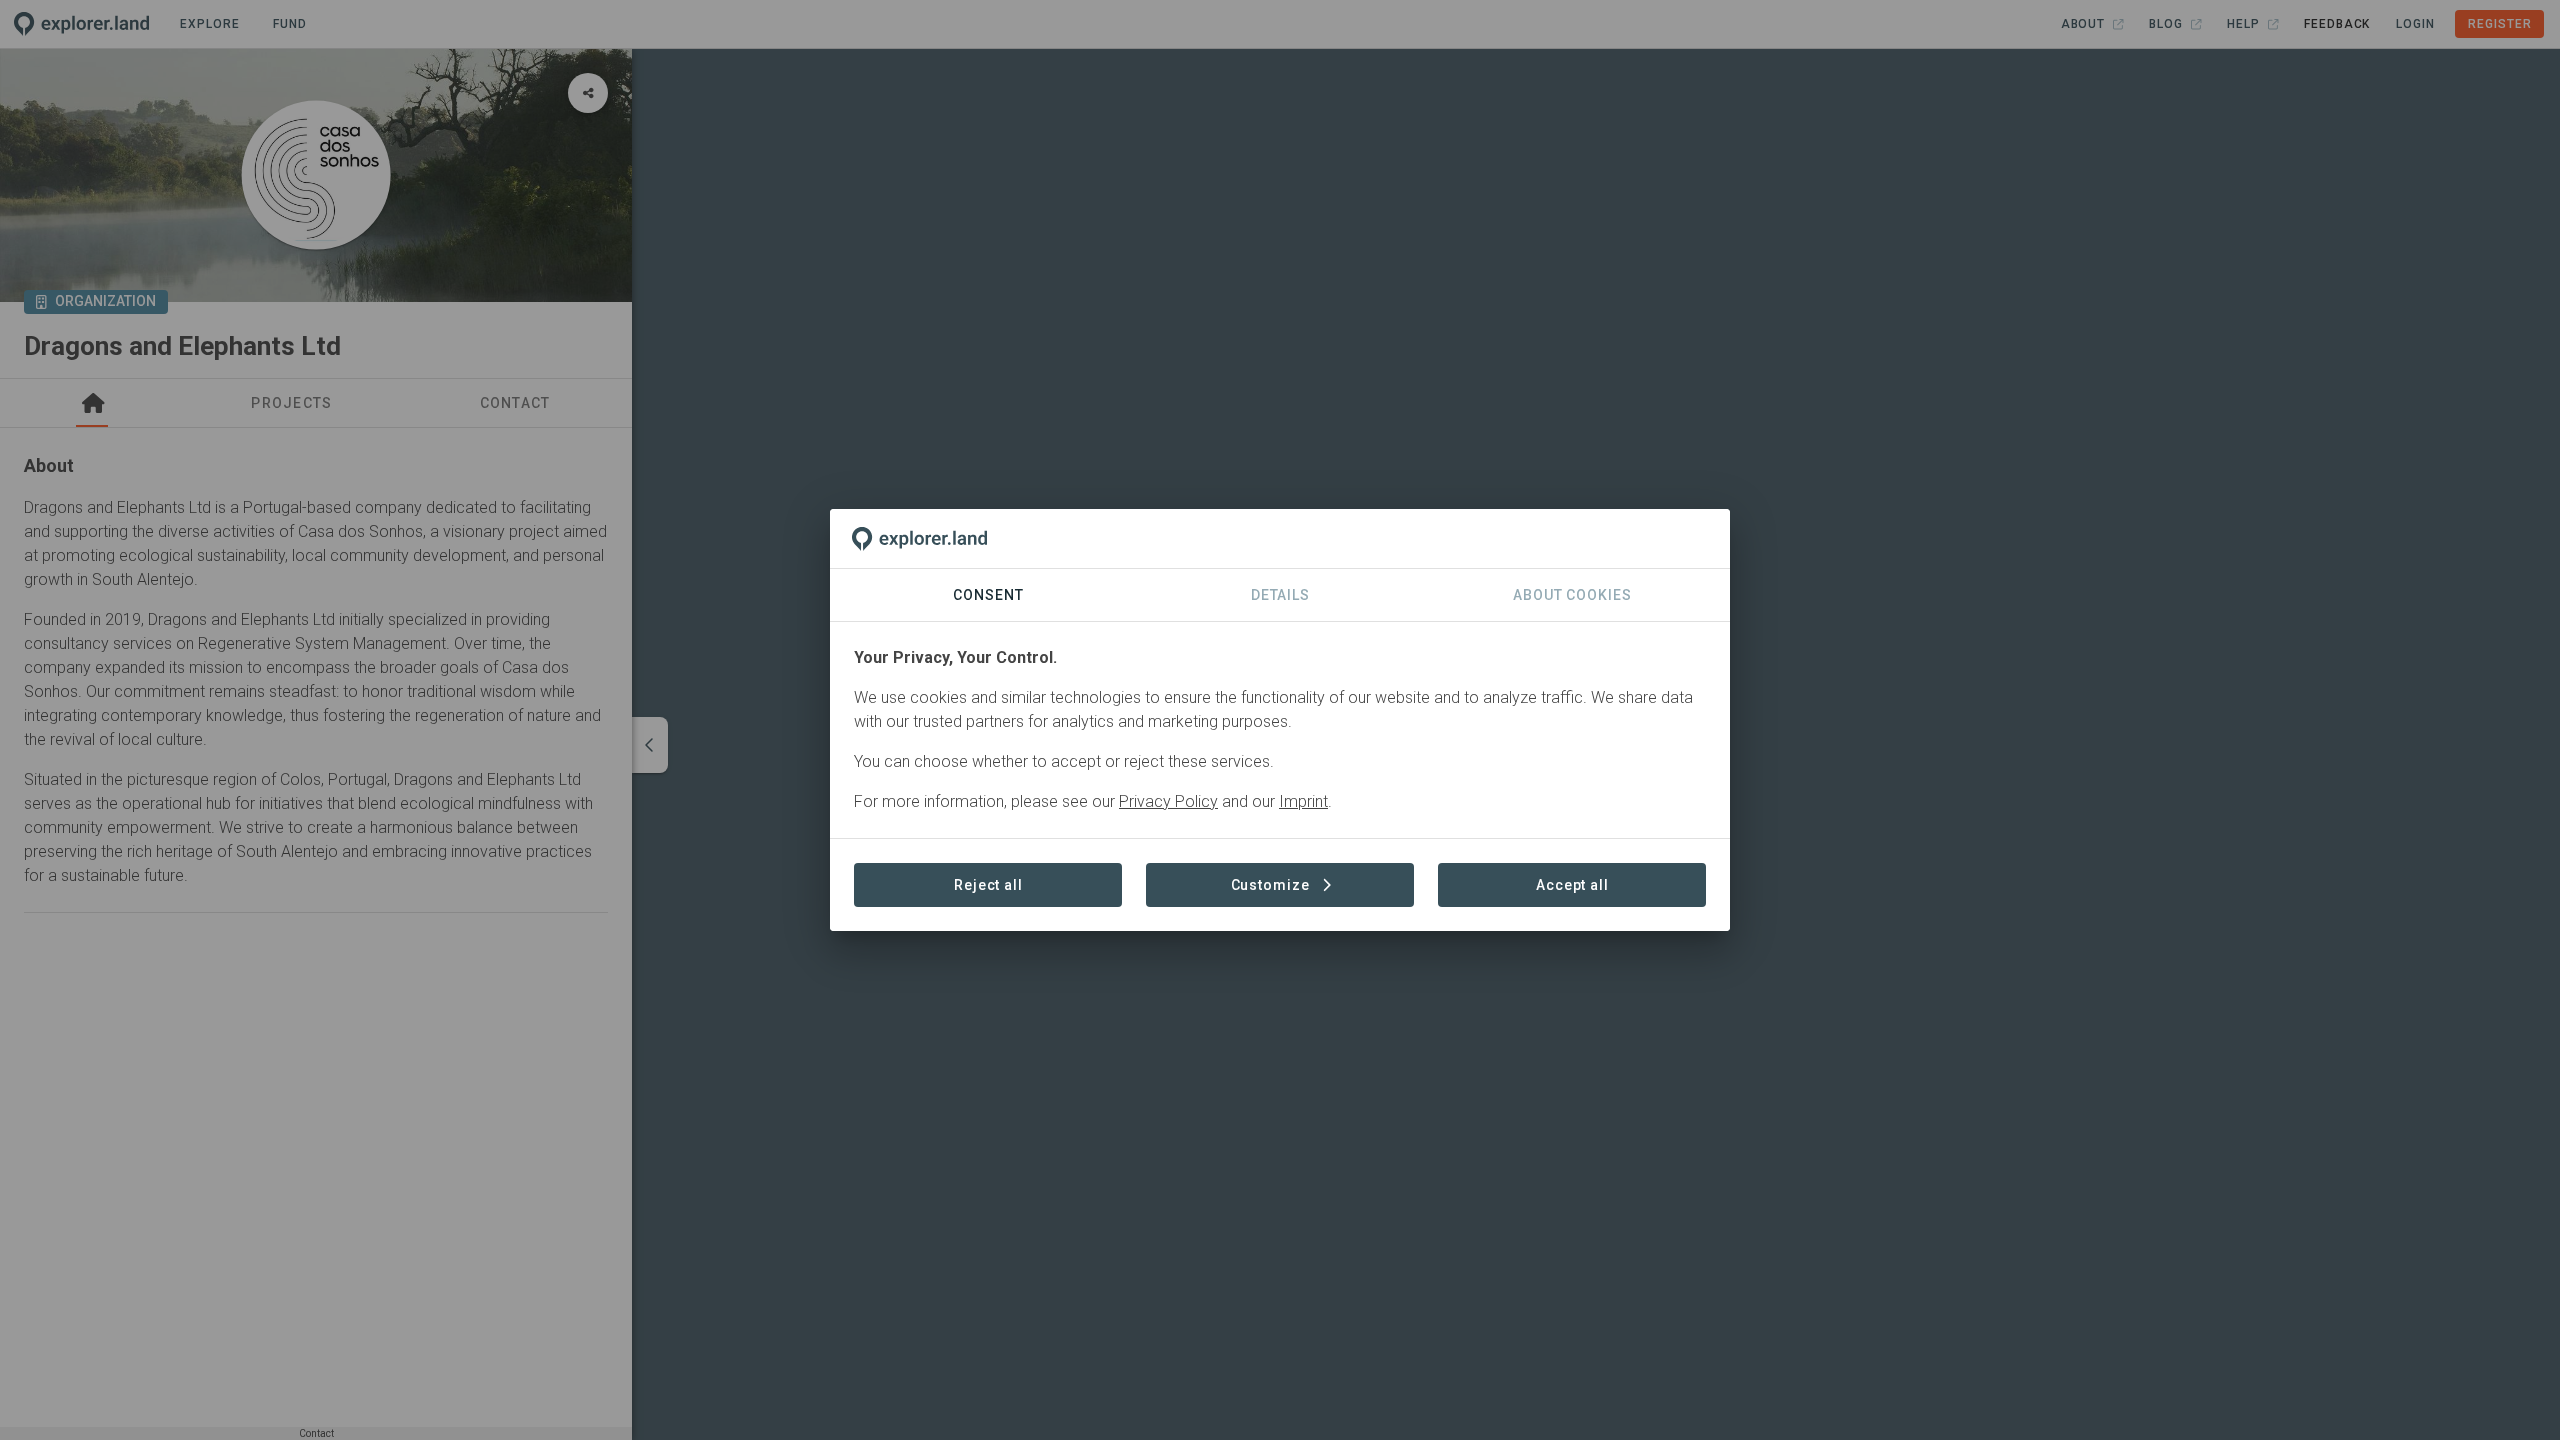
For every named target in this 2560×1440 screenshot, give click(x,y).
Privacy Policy (1168, 801)
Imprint (1303, 801)
